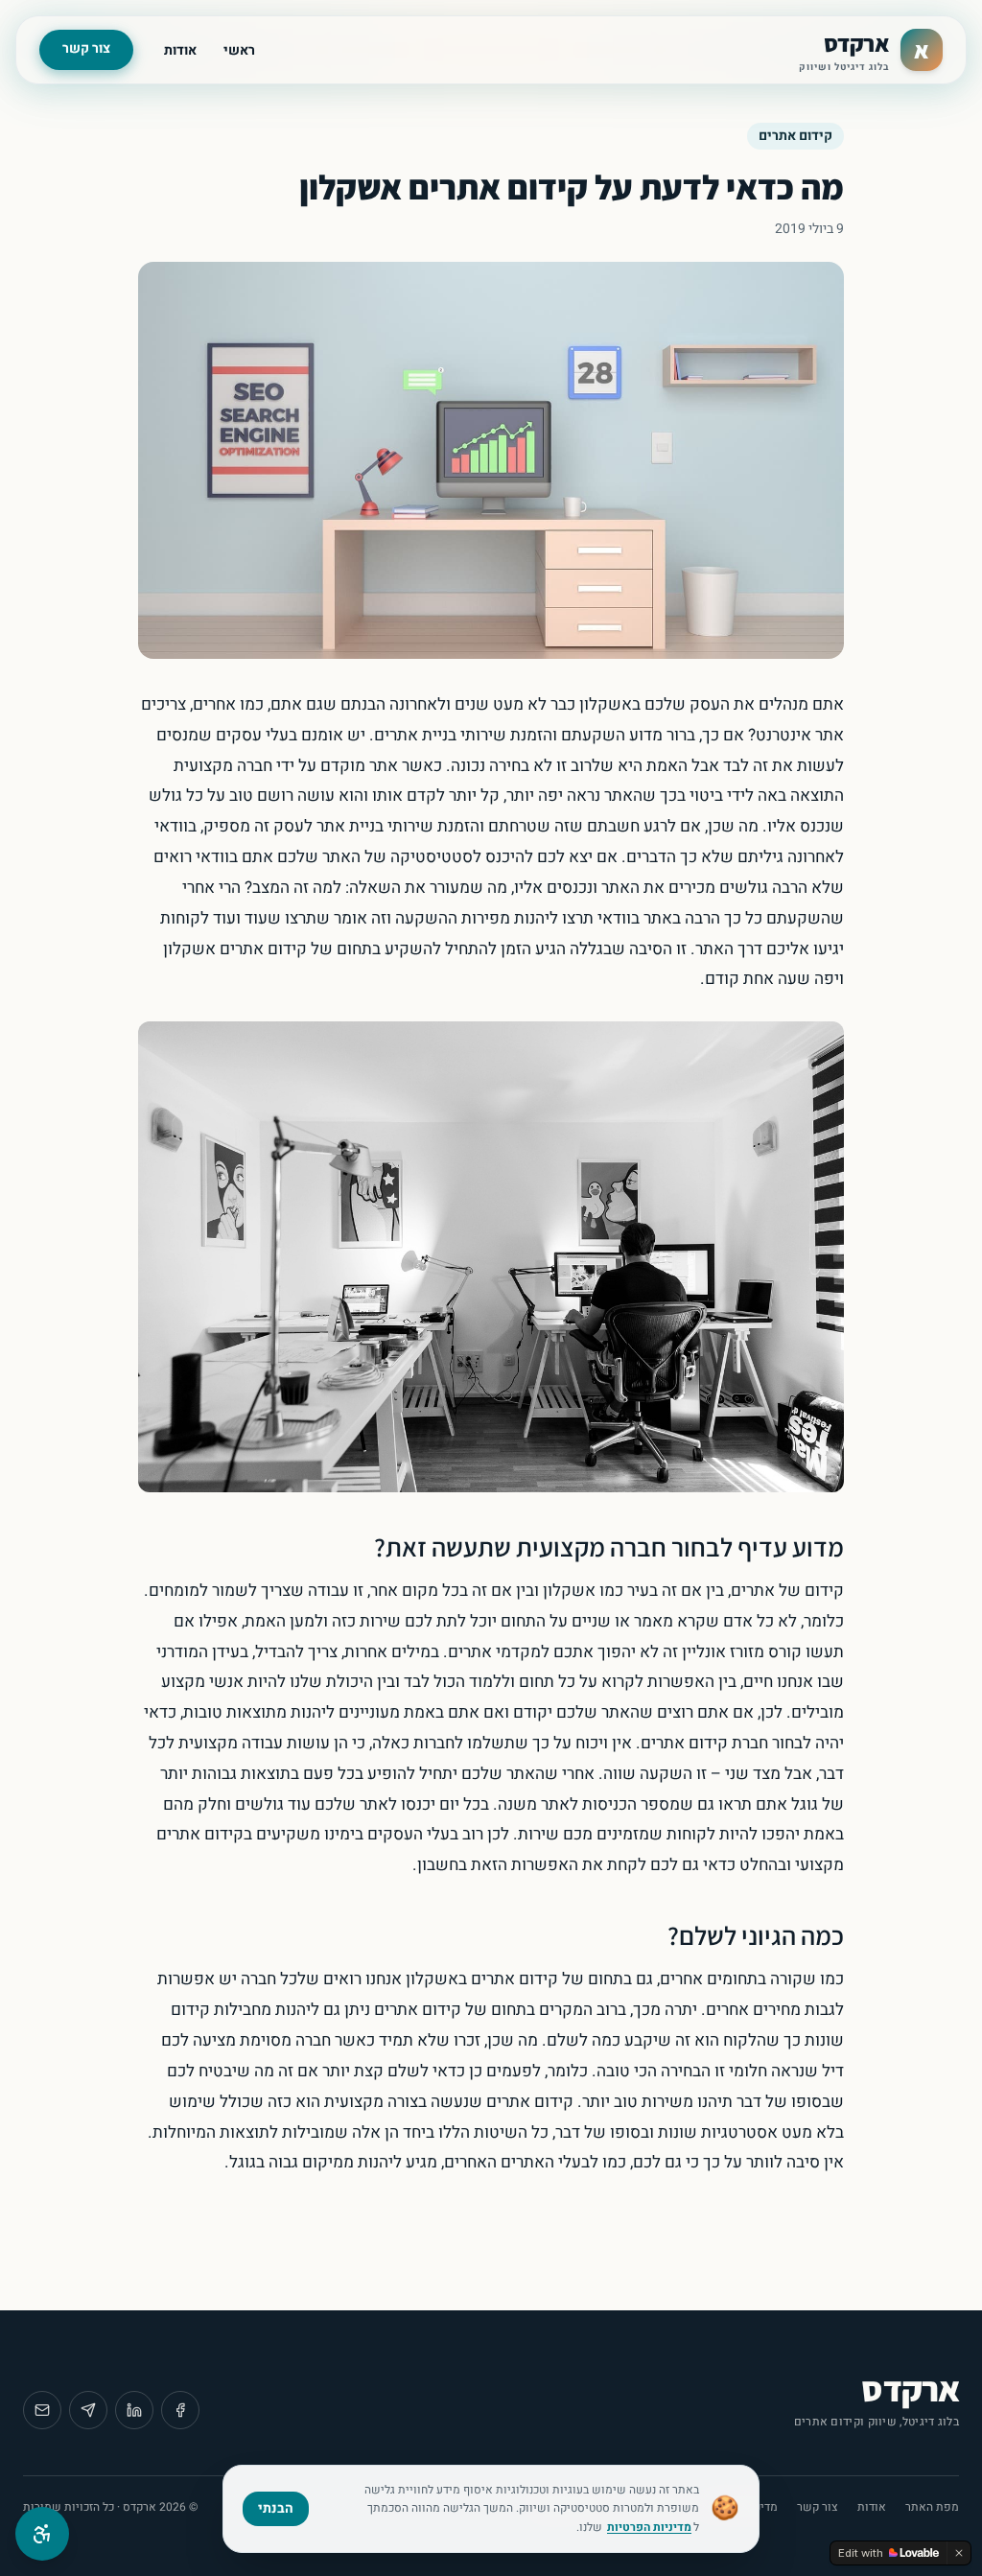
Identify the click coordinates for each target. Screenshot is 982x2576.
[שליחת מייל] (42, 2410)
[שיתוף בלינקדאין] (134, 2410)
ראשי (239, 50)
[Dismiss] (959, 2553)
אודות (180, 50)
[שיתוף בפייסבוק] (180, 2410)
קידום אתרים (795, 136)
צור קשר (86, 48)
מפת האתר (932, 2507)
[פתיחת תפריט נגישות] (42, 2534)
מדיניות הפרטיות (649, 2527)
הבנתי (276, 2508)
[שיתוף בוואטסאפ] (88, 2410)
